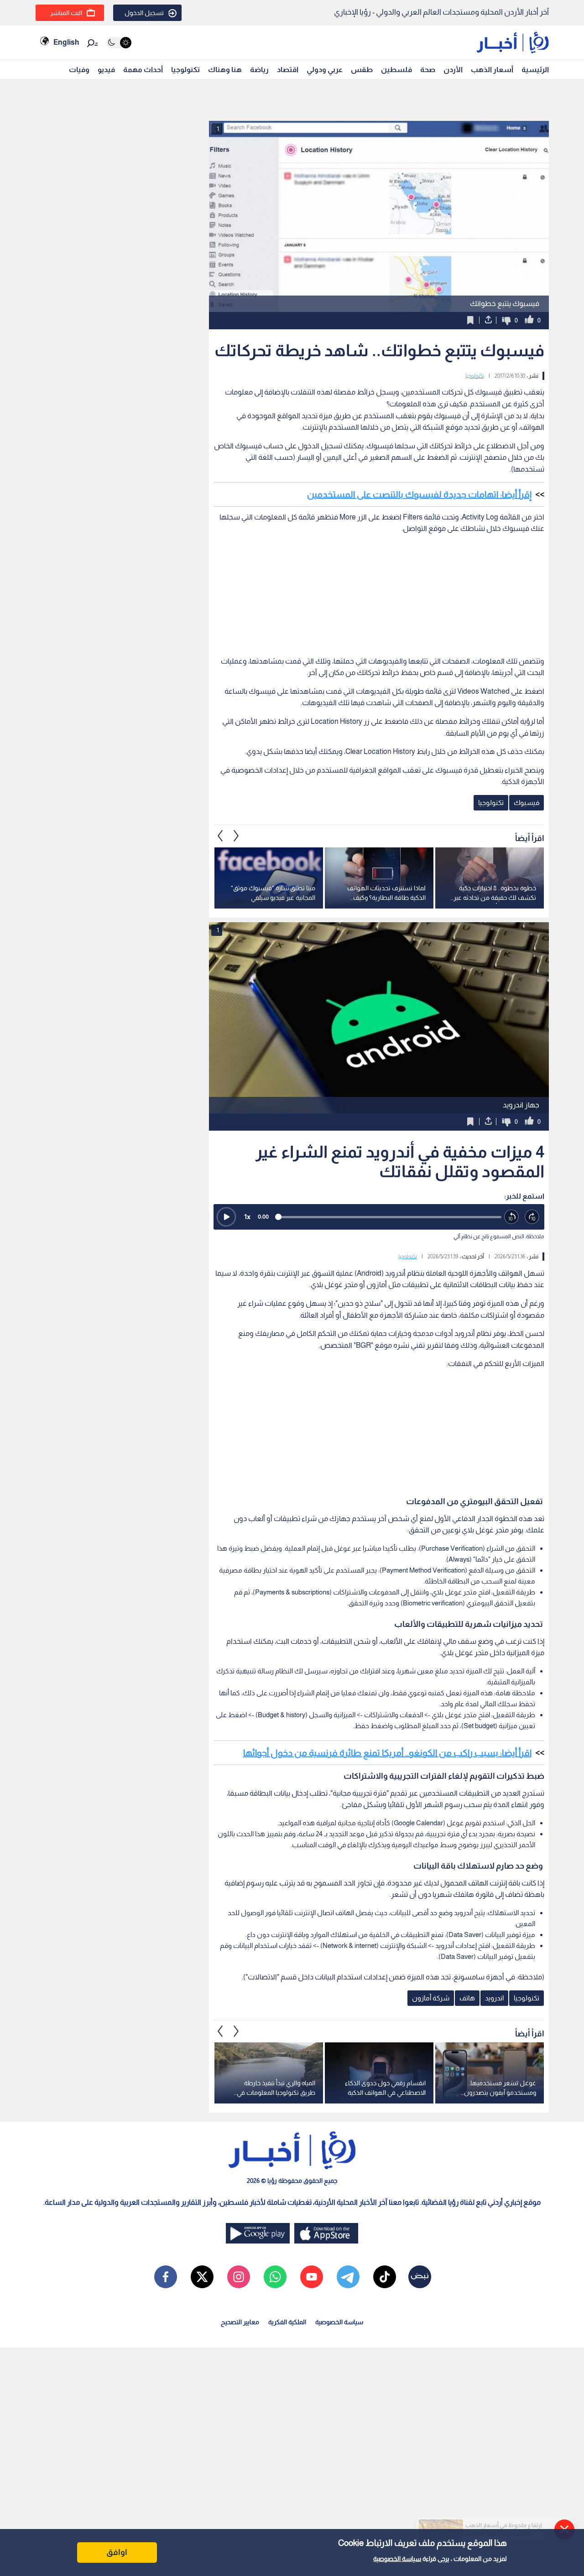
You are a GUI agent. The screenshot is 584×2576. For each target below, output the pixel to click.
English (66, 42)
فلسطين (396, 70)
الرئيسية (535, 70)
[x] (202, 2277)
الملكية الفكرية (287, 2322)
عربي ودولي (325, 70)
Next (220, 836)
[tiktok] (385, 2277)
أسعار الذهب (492, 70)
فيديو (106, 70)
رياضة (259, 70)
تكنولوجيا (185, 70)
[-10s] (512, 1217)
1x (247, 1217)
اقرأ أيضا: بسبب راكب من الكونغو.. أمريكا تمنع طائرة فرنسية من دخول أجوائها (387, 1753)
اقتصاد (288, 70)
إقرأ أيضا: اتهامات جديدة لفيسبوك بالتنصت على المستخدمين (419, 494)
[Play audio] (226, 1217)
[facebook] (166, 2277)
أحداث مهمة (143, 70)
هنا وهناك (225, 70)
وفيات (79, 70)
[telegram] (348, 2277)
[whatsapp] (275, 2277)
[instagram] (239, 2277)
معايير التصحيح (240, 2322)
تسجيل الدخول (144, 13)
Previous (236, 836)
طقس (362, 70)
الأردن (453, 70)
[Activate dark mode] (119, 43)
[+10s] (532, 1217)
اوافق (117, 2552)
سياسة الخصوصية (397, 2559)
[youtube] (312, 2277)
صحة (428, 70)
